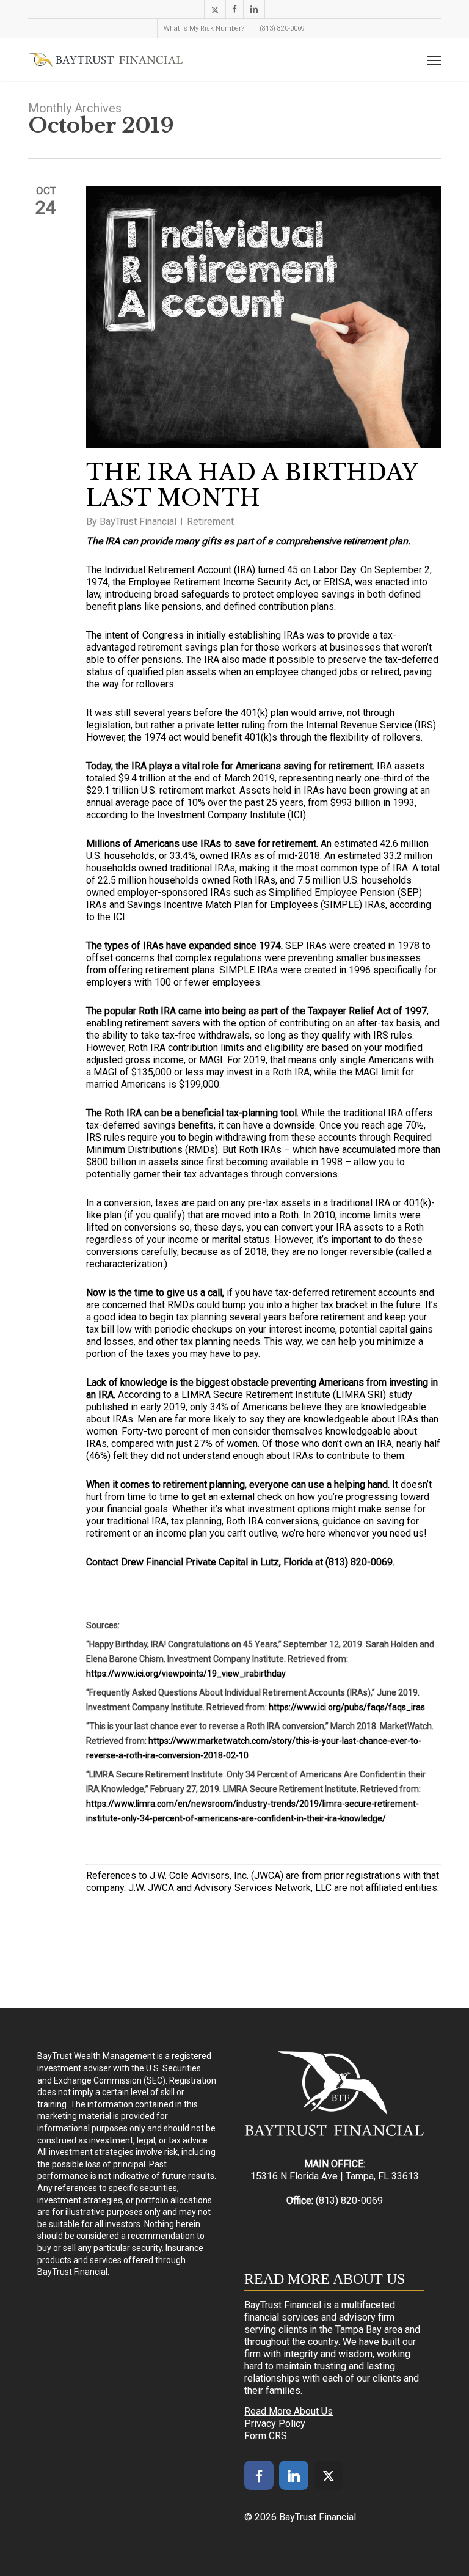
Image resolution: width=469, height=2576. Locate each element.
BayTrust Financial (138, 521)
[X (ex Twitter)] (329, 2475)
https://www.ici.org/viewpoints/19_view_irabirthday (186, 1674)
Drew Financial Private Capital (184, 1562)
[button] (434, 60)
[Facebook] (259, 2475)
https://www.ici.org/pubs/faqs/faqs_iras (347, 1707)
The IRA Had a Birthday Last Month (252, 485)
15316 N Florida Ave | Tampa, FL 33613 (335, 2176)
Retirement (210, 521)
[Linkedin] (294, 2475)
